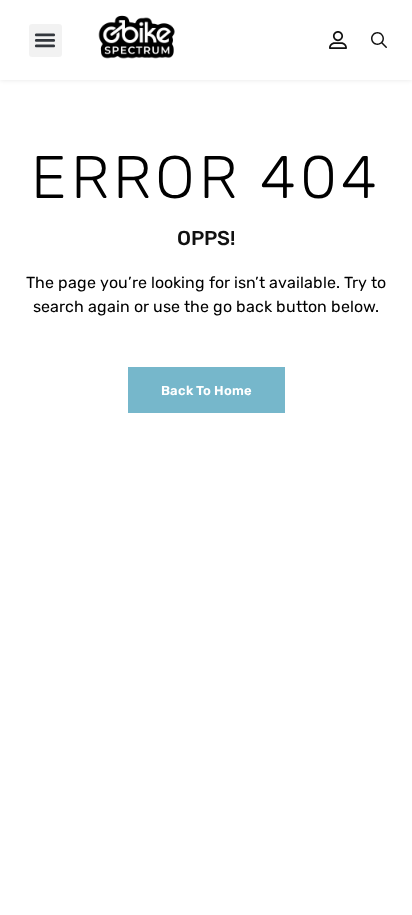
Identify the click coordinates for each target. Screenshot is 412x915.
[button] (45, 40)
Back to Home (206, 390)
